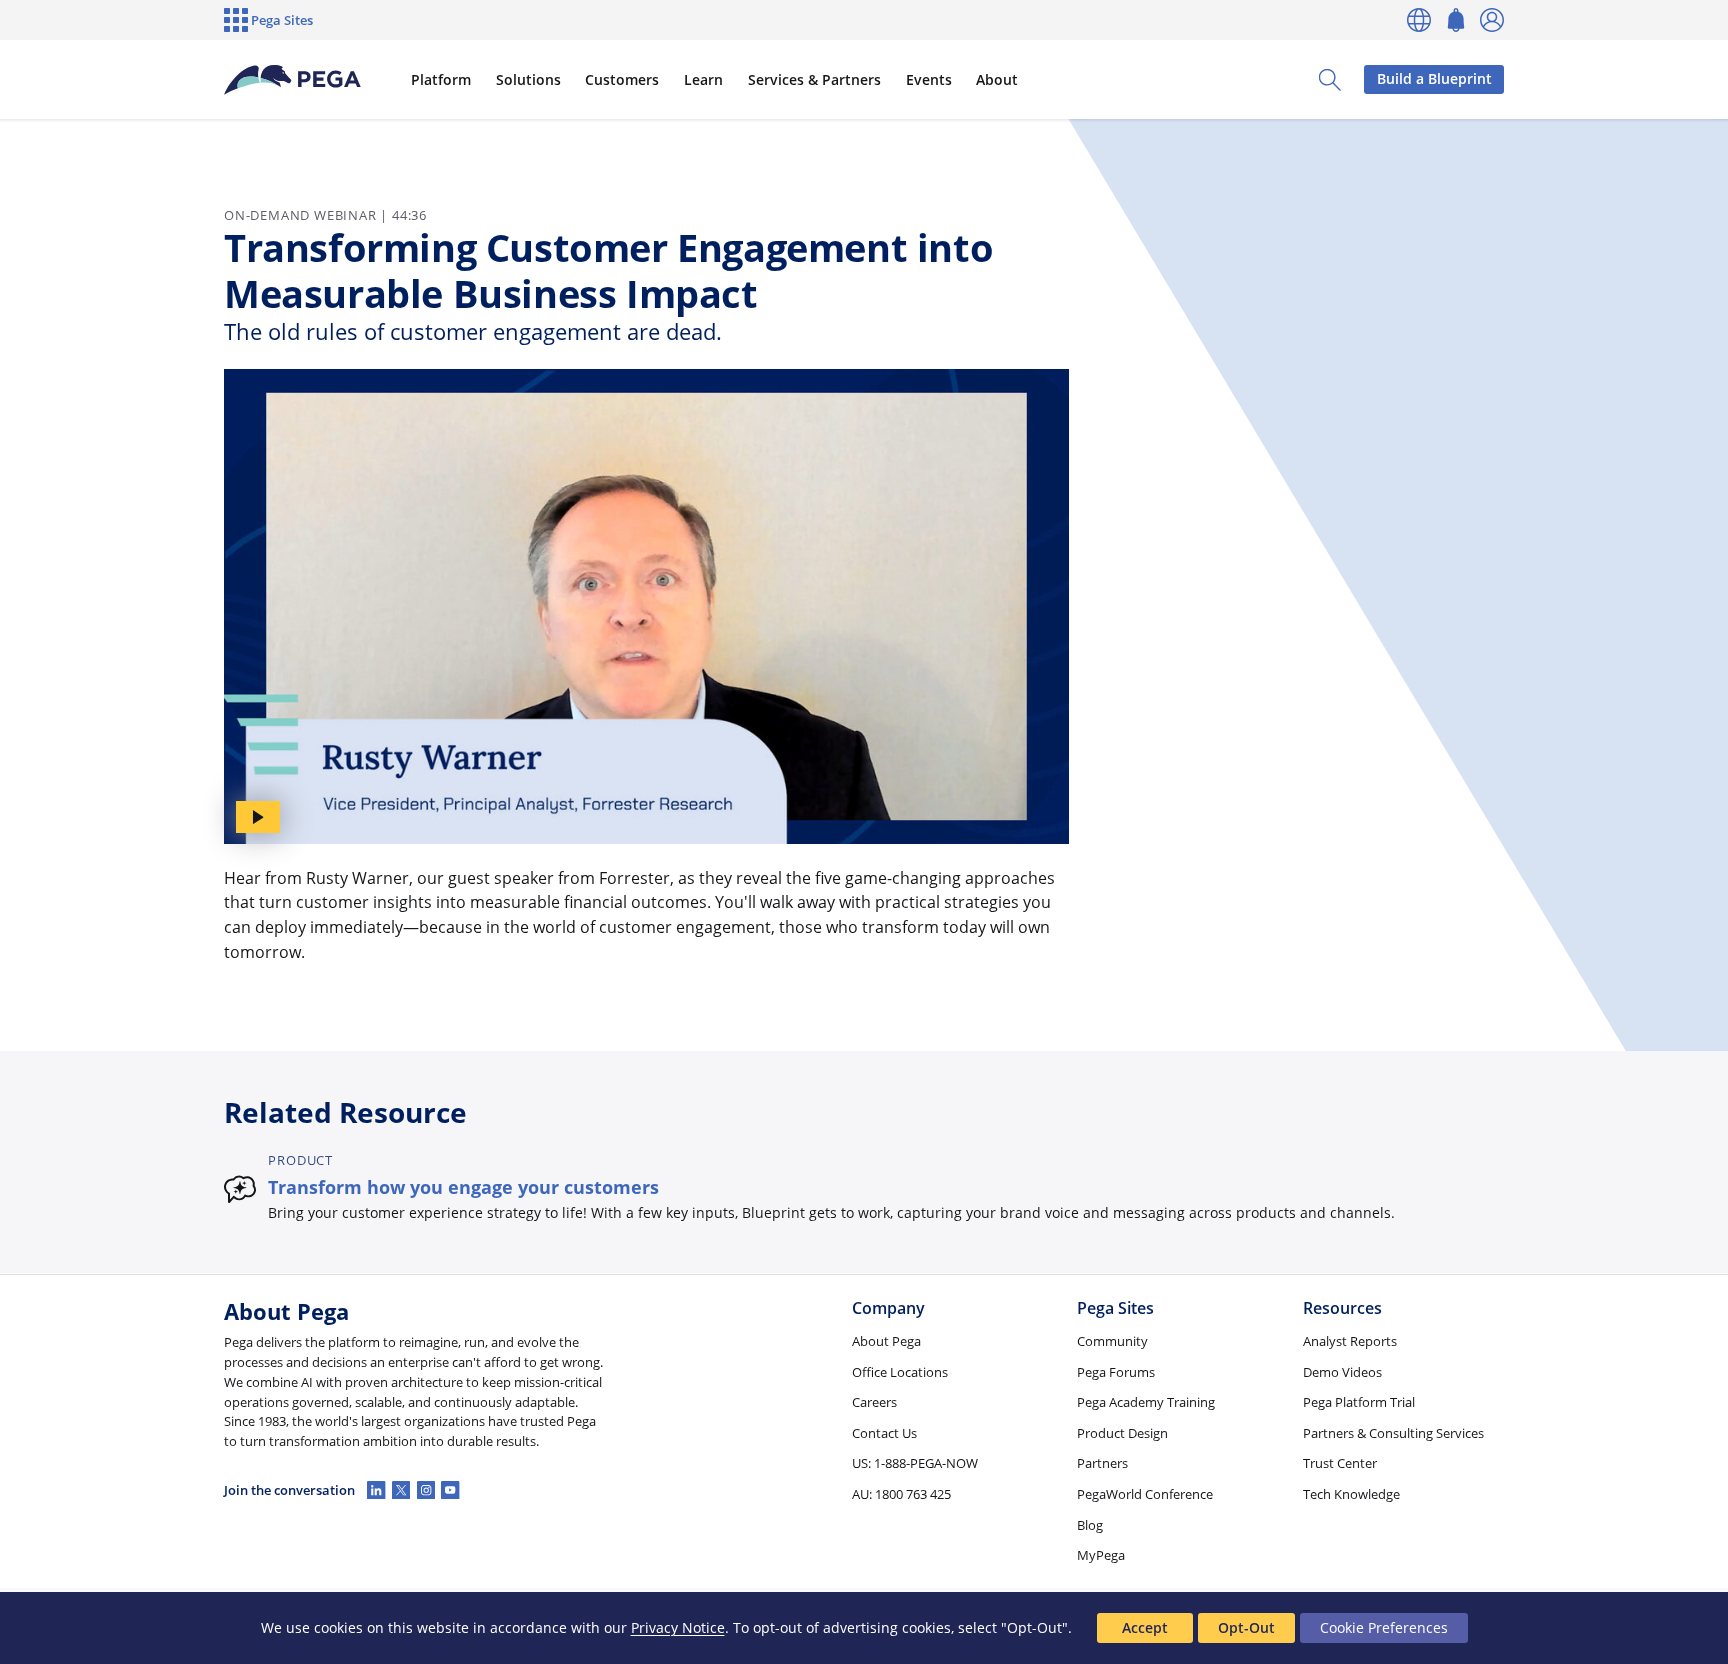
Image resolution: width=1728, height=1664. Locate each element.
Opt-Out (1246, 1627)
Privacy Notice (678, 1627)
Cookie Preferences (1384, 1627)
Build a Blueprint (1434, 78)
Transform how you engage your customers (463, 1186)
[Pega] (293, 80)
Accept (1145, 1627)
